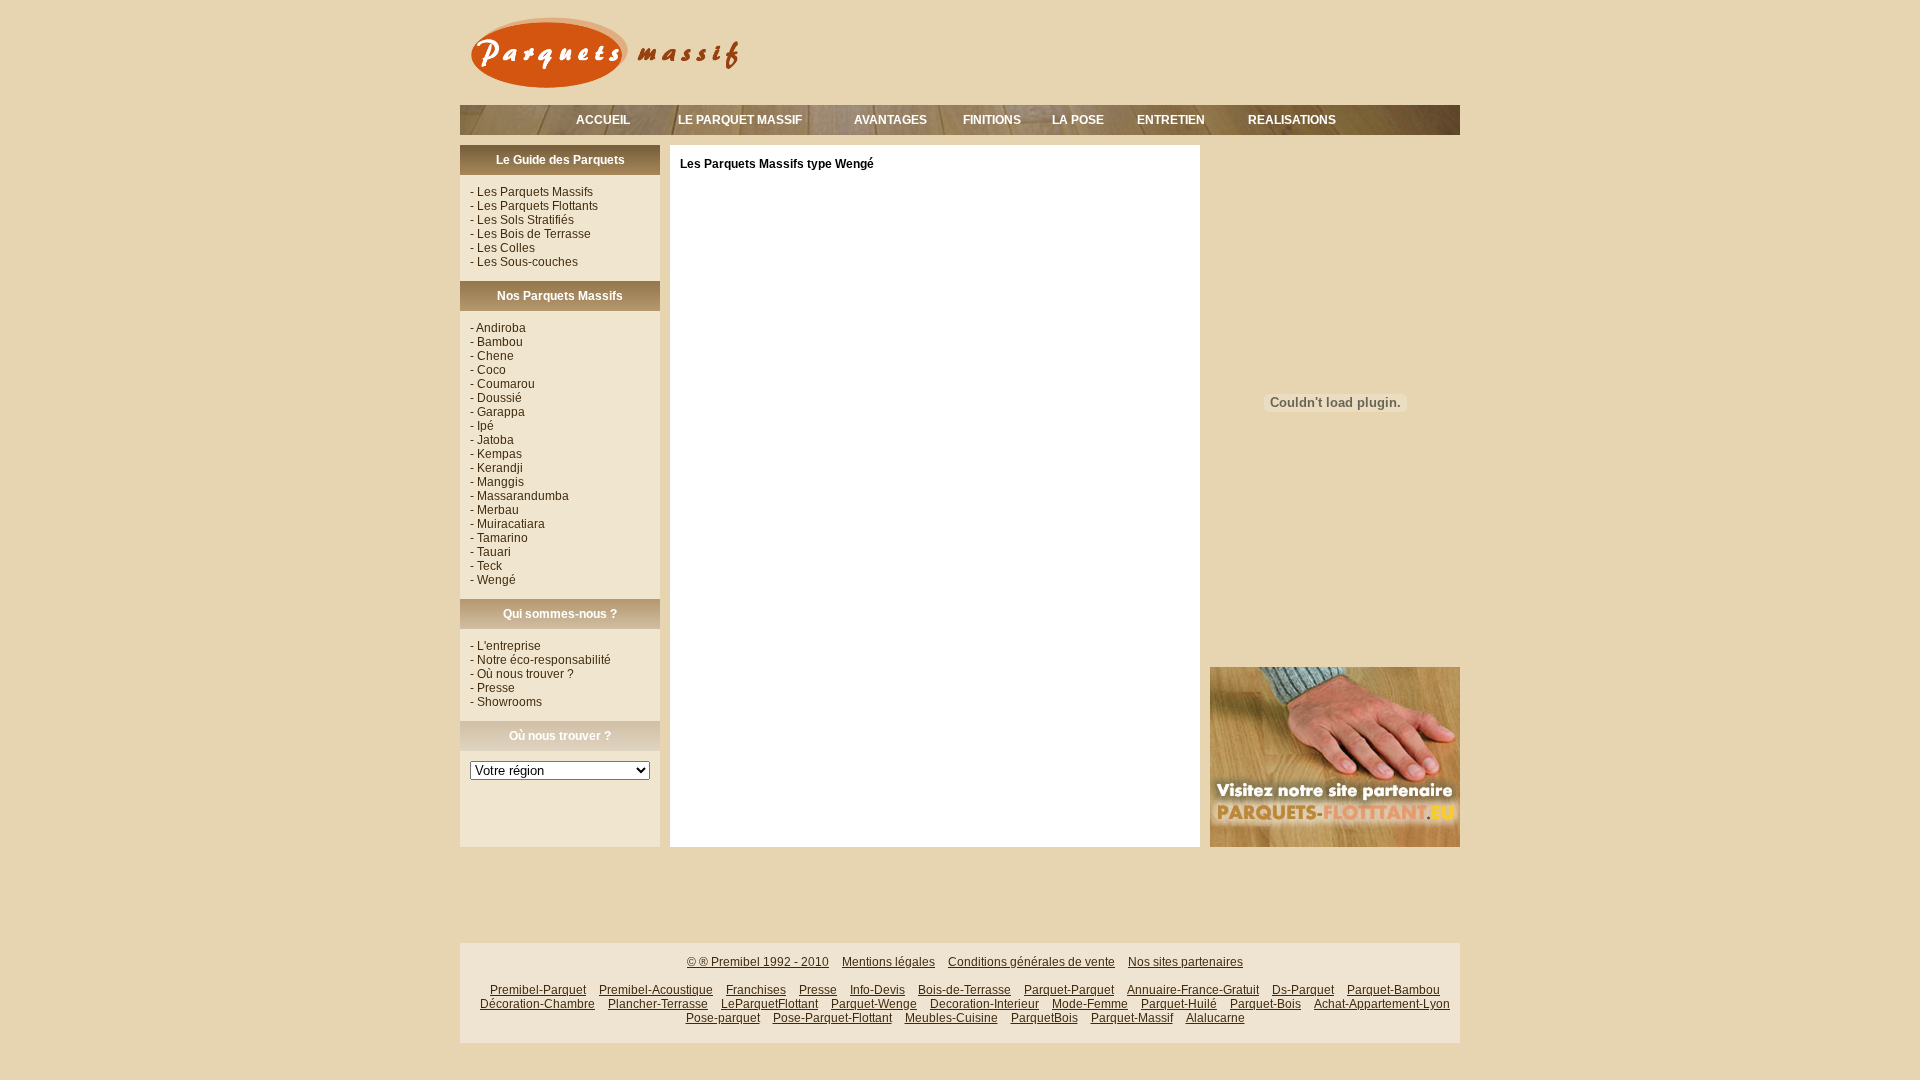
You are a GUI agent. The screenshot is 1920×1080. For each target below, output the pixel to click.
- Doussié (496, 398)
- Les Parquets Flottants (534, 206)
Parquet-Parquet (1069, 990)
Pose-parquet (723, 1018)
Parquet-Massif (1132, 1018)
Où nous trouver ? (560, 736)
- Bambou (496, 342)
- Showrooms (506, 702)
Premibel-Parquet (538, 990)
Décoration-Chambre (537, 1004)
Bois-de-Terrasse (964, 990)
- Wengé (493, 580)
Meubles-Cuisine (951, 1018)
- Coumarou (502, 384)
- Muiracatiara (507, 524)
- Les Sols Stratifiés (522, 220)
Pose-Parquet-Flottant (832, 1018)
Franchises (756, 990)
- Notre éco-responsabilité (540, 660)
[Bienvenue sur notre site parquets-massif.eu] (605, 91)
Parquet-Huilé (1179, 1004)
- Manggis (497, 482)
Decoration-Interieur (984, 1004)
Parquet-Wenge (874, 1004)
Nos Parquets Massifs (560, 296)
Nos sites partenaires (1185, 962)
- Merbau (494, 510)
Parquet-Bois (1265, 1004)
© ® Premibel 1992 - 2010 (758, 962)
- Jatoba (492, 440)
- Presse (492, 688)
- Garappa (497, 412)
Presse (818, 990)
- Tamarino (499, 538)
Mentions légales (888, 962)
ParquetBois (1044, 1018)
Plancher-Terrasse (658, 1004)
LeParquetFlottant (769, 1004)
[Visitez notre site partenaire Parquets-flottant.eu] (1335, 843)
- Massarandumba (519, 496)
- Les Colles (502, 248)
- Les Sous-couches (524, 262)
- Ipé (482, 426)
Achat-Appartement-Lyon (1382, 1004)
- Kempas (496, 454)
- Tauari (490, 552)
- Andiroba (498, 328)
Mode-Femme (1090, 1004)
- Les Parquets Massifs (531, 192)
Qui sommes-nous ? (560, 614)
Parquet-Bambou (1393, 990)
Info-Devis (877, 990)
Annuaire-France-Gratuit (1193, 990)
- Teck (486, 566)
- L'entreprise (505, 646)
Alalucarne (1215, 1018)
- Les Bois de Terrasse (530, 234)
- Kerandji (496, 468)
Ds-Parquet (1303, 990)
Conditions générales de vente (1031, 962)
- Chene (492, 356)
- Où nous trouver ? (522, 674)
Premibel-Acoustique (656, 990)
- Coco (488, 370)
